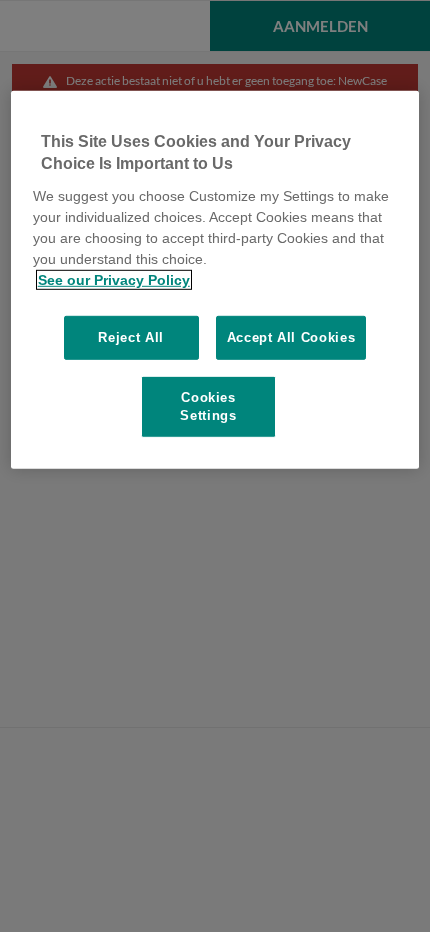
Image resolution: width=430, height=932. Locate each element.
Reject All (131, 336)
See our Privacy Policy (114, 279)
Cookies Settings (208, 406)
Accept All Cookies (291, 336)
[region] (215, 280)
